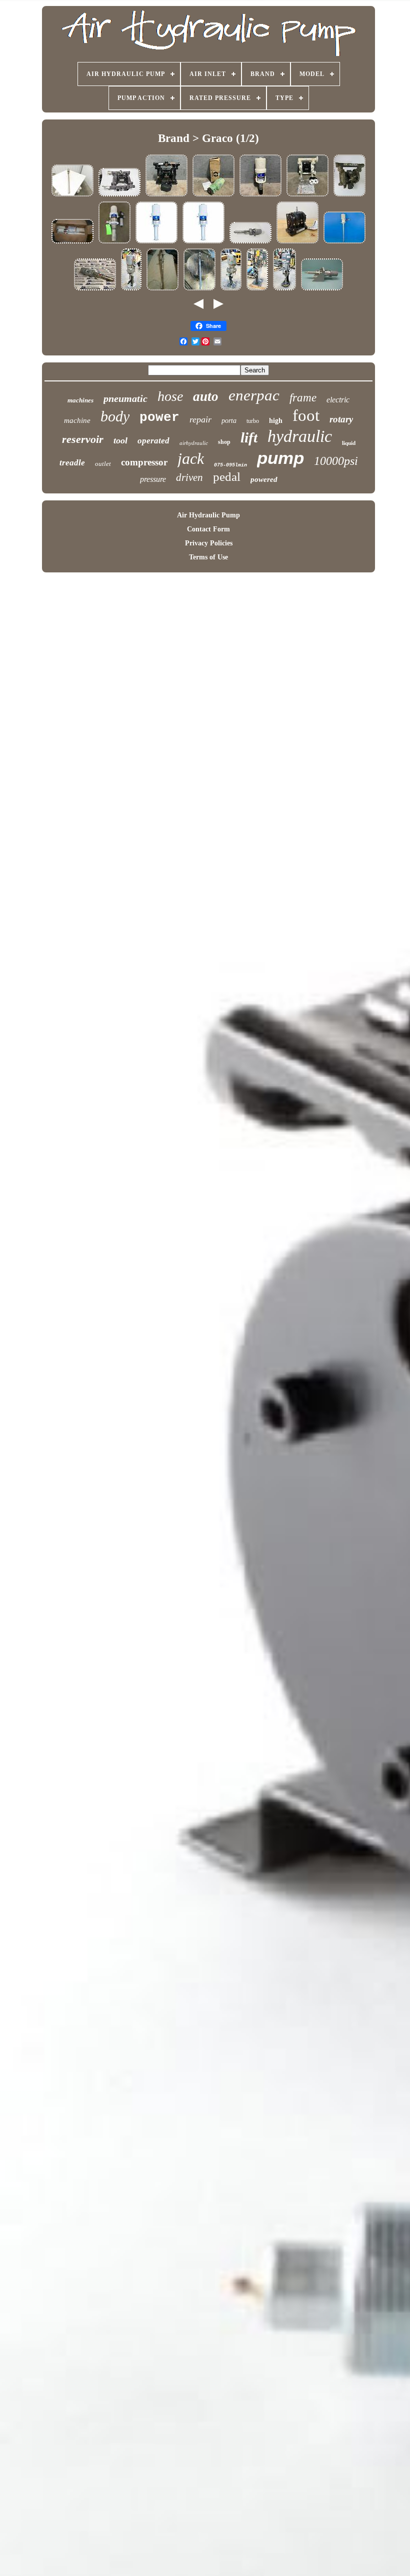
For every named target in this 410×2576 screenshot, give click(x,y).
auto (206, 396)
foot (306, 415)
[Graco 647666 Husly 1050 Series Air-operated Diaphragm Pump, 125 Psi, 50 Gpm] (119, 196)
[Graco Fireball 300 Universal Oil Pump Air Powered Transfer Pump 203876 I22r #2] (213, 196)
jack (191, 458)
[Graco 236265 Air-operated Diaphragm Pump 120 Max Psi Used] (349, 196)
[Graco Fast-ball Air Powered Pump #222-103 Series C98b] (199, 290)
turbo (253, 421)
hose (170, 396)
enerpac (254, 395)
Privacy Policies (209, 543)
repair (200, 419)
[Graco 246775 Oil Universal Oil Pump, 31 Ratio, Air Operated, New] (203, 243)
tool (120, 440)
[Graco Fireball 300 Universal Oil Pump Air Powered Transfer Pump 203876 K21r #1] (260, 196)
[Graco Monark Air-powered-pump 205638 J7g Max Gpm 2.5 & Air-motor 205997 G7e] (250, 243)
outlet (103, 464)
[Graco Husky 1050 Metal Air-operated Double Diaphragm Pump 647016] (166, 196)
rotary (341, 419)
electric (338, 400)
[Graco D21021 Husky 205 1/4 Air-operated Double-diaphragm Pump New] (297, 243)
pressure (153, 479)
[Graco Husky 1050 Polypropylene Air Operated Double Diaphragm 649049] (307, 196)
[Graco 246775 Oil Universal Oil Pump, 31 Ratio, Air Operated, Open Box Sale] (156, 243)
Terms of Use (208, 557)
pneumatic (125, 398)
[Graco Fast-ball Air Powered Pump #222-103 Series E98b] (162, 290)
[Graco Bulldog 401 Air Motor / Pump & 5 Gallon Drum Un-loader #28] (284, 290)
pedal (227, 477)
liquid (349, 443)
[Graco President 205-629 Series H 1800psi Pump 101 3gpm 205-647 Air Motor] (344, 243)
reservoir (83, 439)
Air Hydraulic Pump (208, 515)
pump (280, 458)
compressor (144, 462)
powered (264, 479)
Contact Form (208, 529)
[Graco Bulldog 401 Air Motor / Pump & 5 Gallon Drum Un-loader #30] (131, 290)
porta (229, 421)
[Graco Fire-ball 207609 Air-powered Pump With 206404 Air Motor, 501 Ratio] (72, 243)
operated (153, 441)
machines (80, 400)
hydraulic (300, 436)
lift (249, 437)
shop (224, 442)
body (115, 416)
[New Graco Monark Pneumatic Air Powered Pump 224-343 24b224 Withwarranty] (95, 290)
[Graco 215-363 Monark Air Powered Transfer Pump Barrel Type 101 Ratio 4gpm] (72, 196)
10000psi (336, 461)
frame (303, 398)
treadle (72, 463)
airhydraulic (194, 443)
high (276, 421)
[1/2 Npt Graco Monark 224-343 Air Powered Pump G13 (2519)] (322, 290)
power (159, 417)
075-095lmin (230, 465)
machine (77, 420)
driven (189, 477)
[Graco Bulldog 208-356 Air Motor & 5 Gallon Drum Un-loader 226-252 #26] (231, 290)
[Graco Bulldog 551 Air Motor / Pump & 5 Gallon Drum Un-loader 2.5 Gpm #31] (257, 290)
